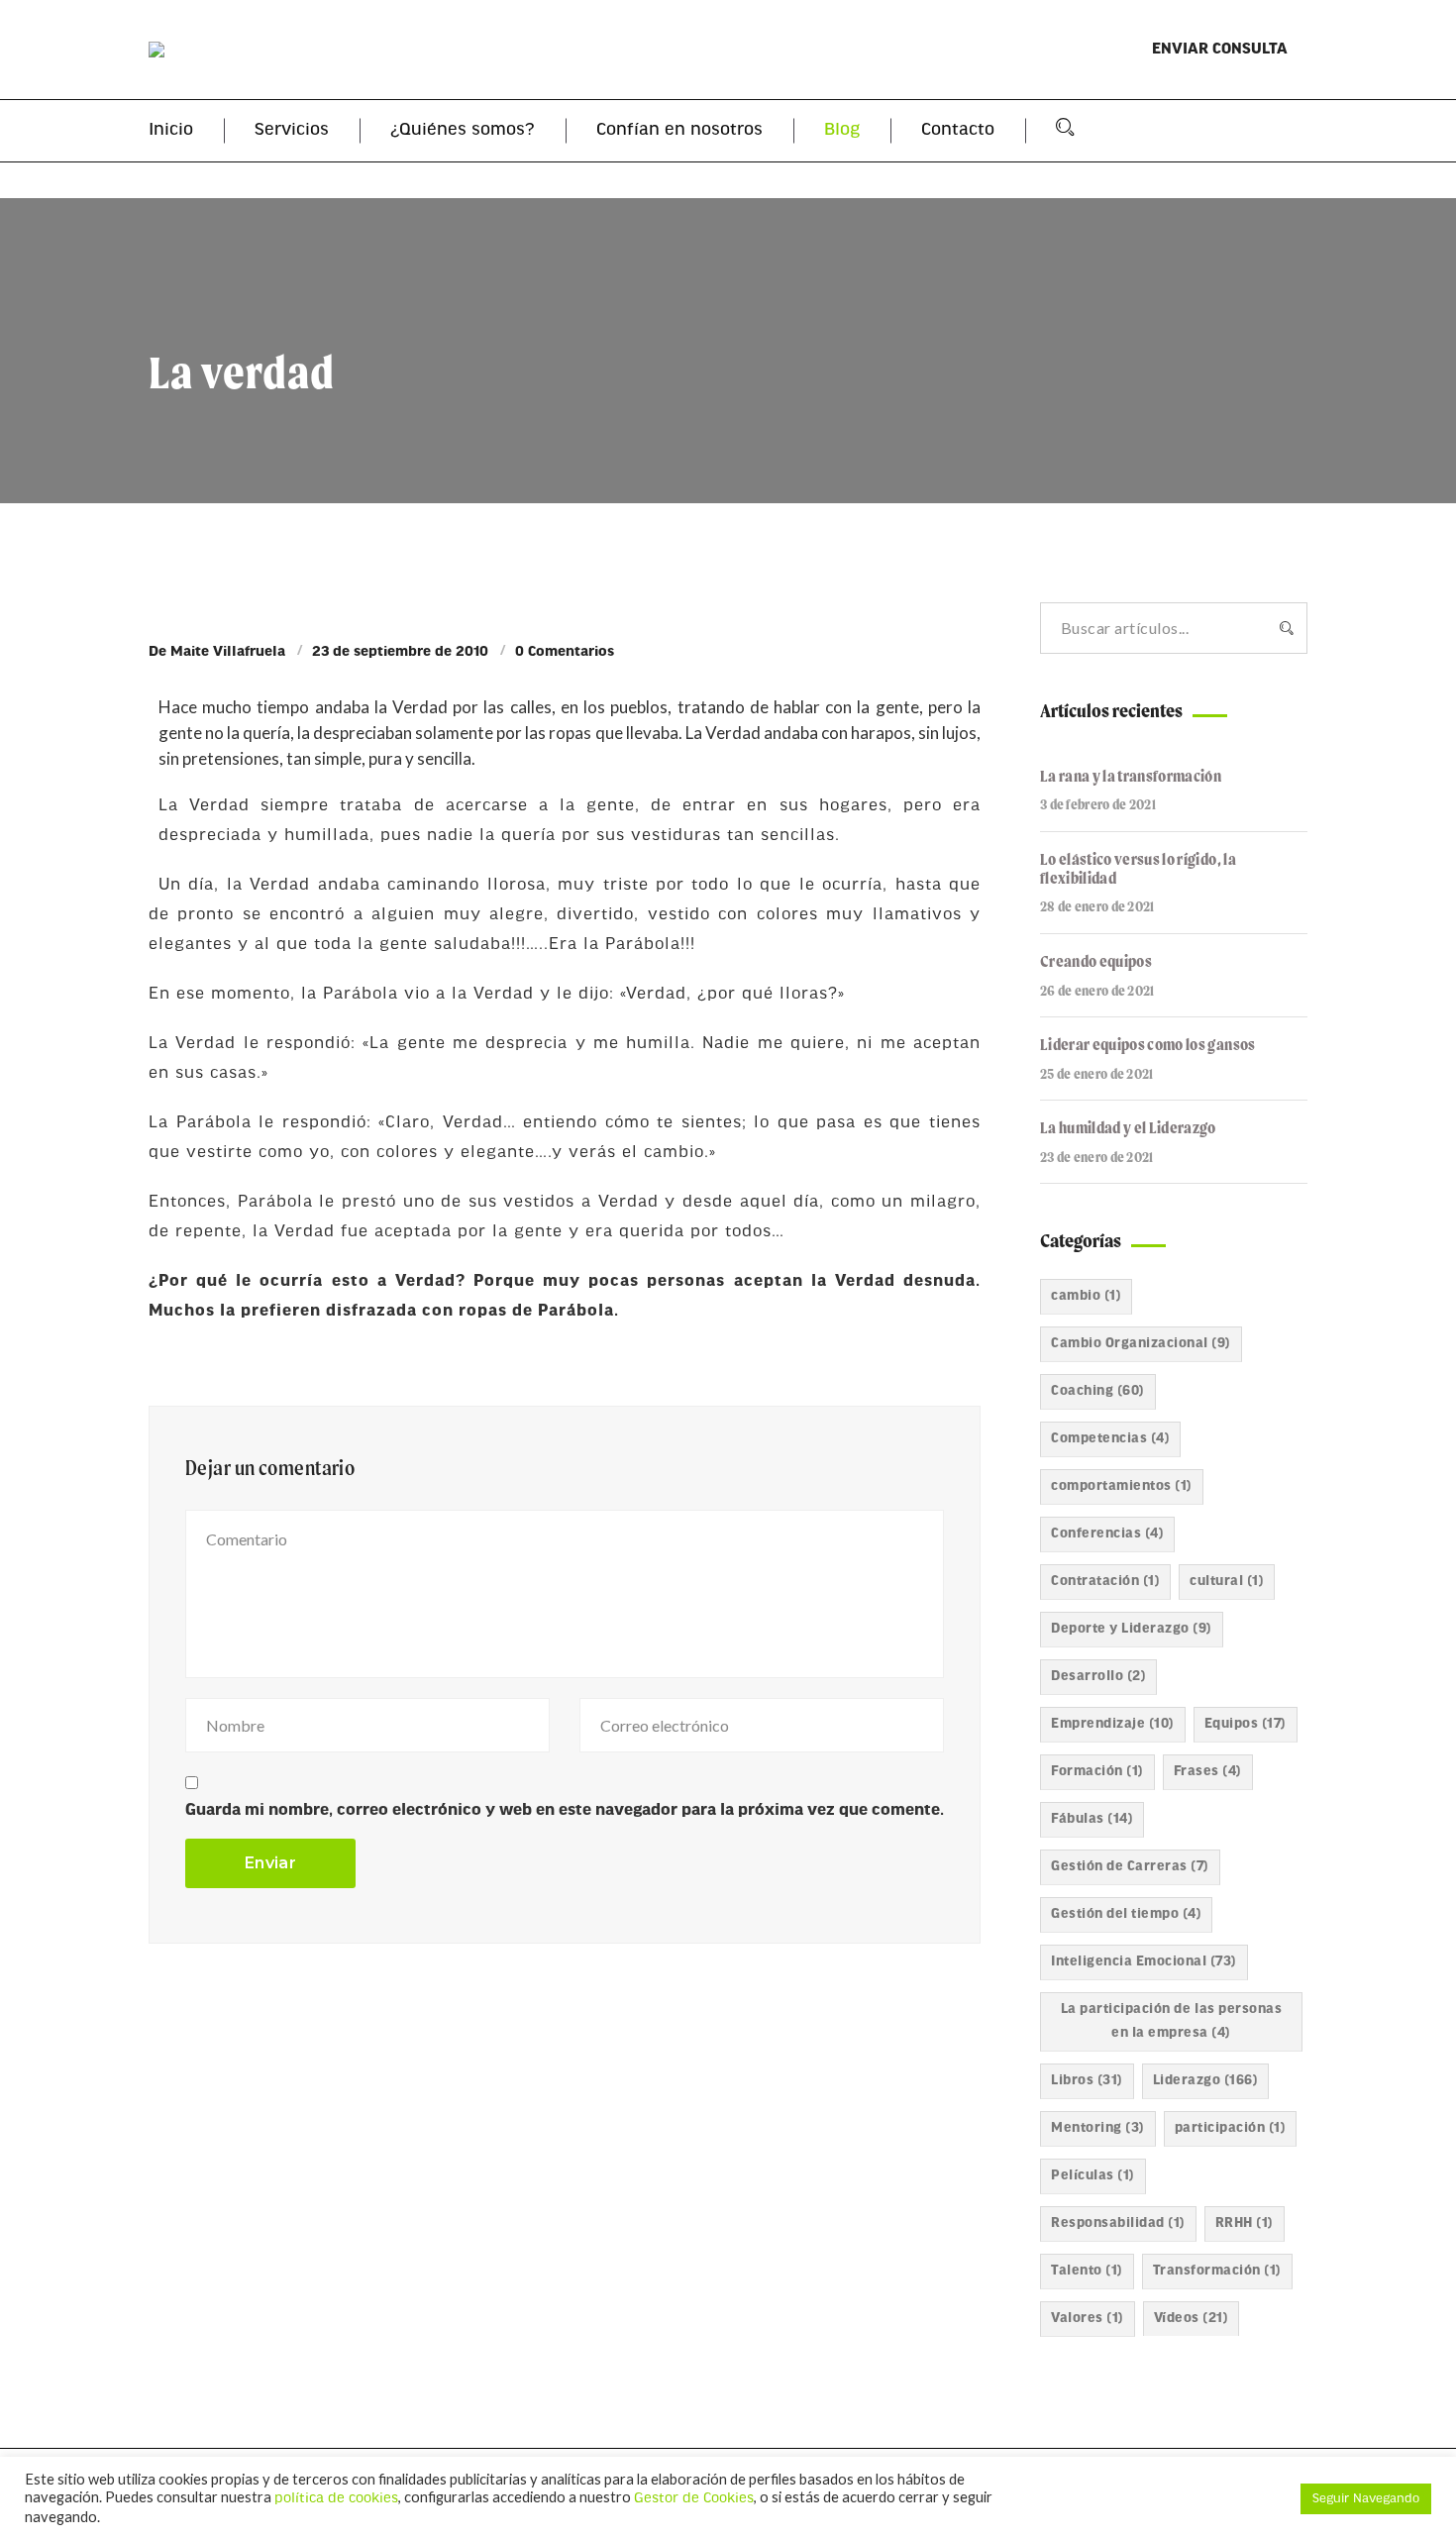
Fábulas (1092, 1819)
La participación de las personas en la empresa (1171, 2021)
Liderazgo (1206, 2081)
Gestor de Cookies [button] (694, 2499)
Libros (1087, 2081)
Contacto (958, 131)
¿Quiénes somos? (463, 131)
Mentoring (1098, 2128)
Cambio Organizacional (1141, 1344)
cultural (1227, 1582)
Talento (1087, 2271)
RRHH (1245, 2223)
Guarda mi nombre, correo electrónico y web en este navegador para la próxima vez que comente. (565, 1810)
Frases (1208, 1772)
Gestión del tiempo (1126, 1914)
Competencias (1110, 1439)
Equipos (1246, 1724)
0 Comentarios (565, 652)
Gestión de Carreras (1130, 1867)
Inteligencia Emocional (1144, 1962)
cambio (1086, 1296)
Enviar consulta (1220, 50)
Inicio (171, 131)
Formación (1097, 1772)
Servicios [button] (292, 131)
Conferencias (1107, 1534)
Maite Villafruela (228, 652)
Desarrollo (1098, 1677)
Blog (842, 131)
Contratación (1105, 1582)
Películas (1093, 2176)
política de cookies (336, 2499)
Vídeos (1192, 2319)
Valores (1088, 2319)
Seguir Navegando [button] (1366, 2499)
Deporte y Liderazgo (1132, 1629)
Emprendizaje (1113, 1724)
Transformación (1217, 2271)
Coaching (1098, 1391)
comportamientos (1122, 1486)
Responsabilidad (1118, 2223)
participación (1231, 2128)
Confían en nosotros (679, 131)
